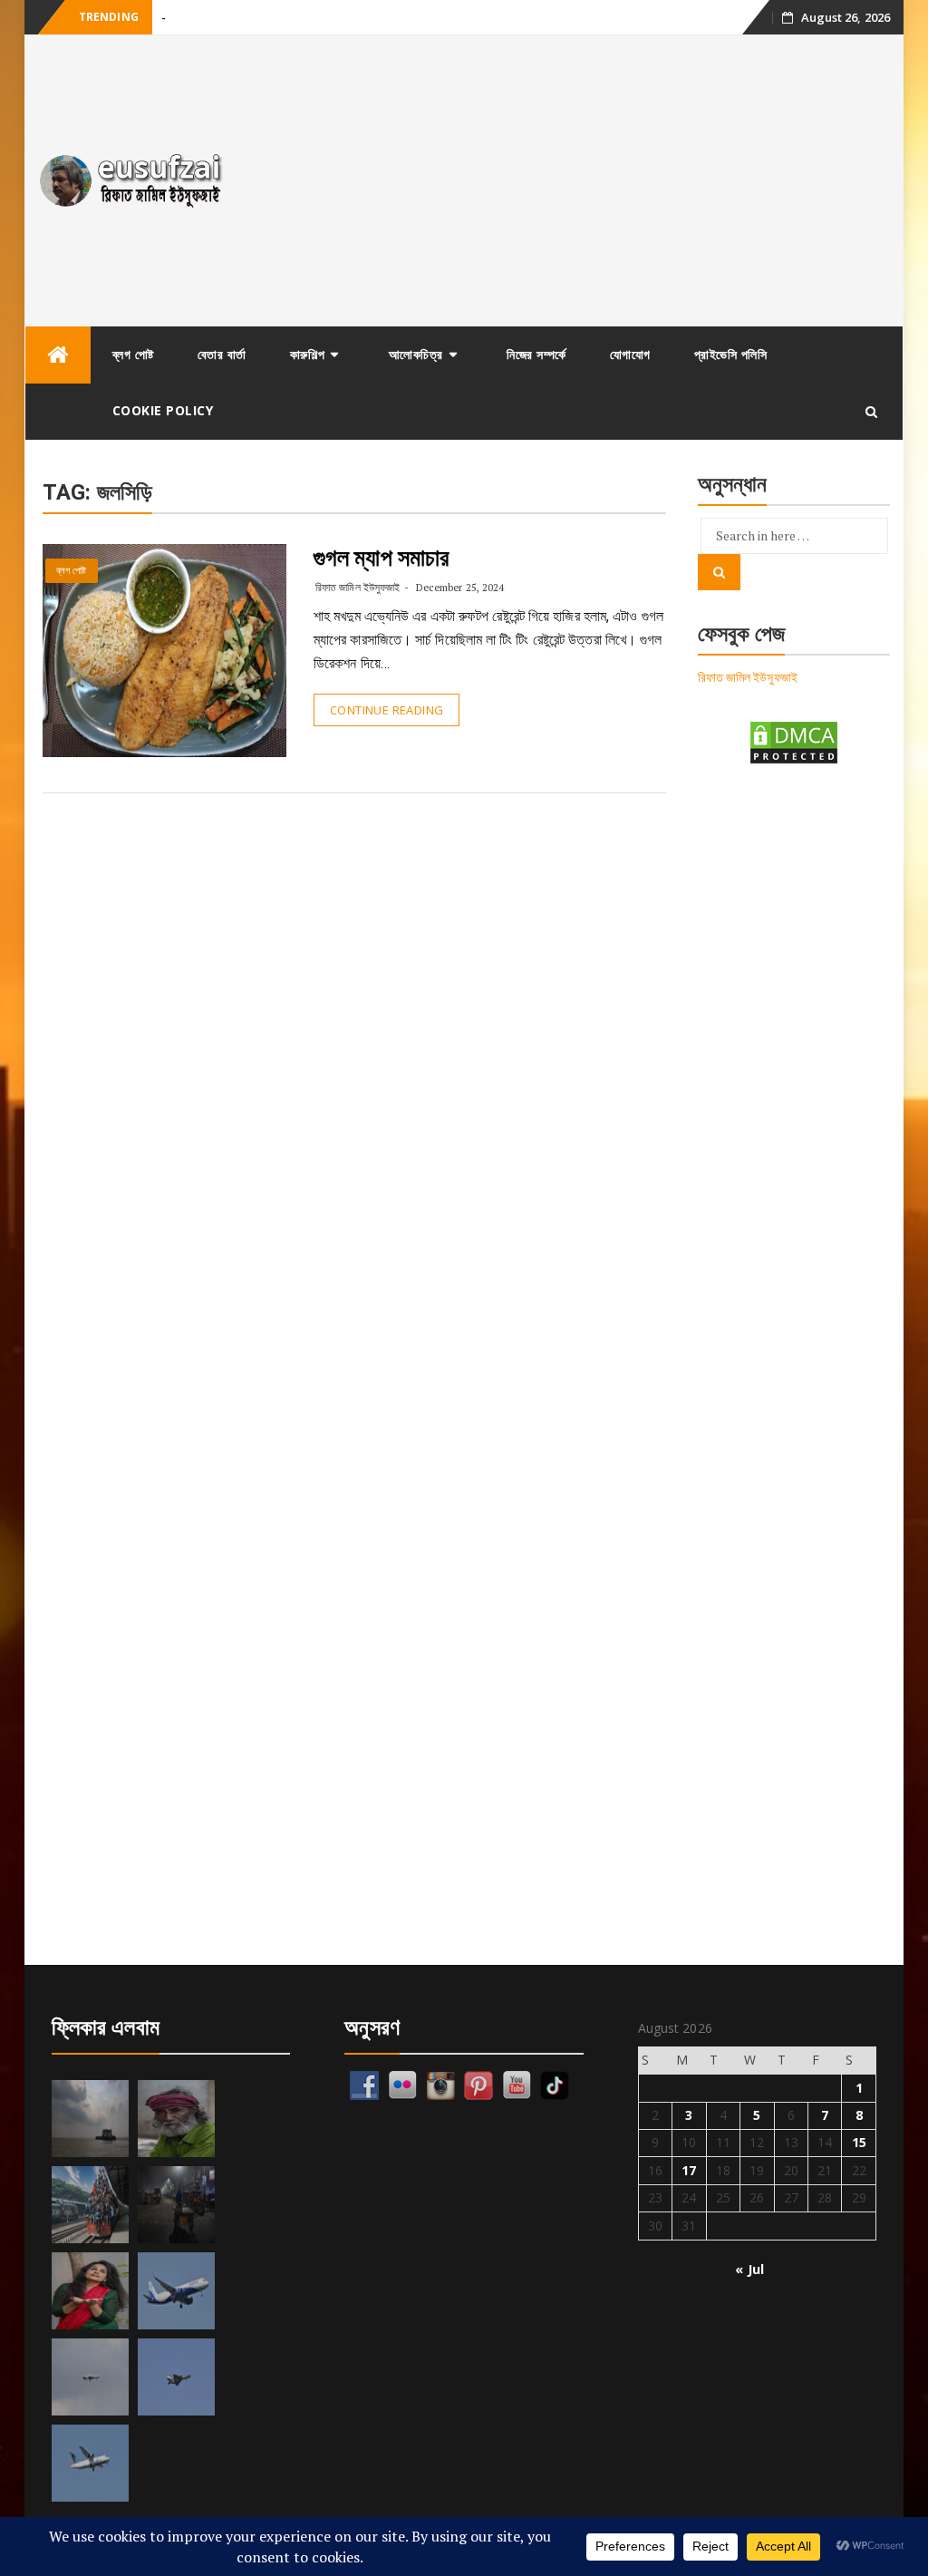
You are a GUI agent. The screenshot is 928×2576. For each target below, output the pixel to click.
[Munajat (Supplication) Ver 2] (90, 2205)
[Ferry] (90, 2119)
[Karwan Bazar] (176, 2205)
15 (859, 2142)
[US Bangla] (90, 2463)
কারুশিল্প (308, 354)
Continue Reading (387, 710)
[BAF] (90, 2377)
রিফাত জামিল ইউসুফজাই (358, 587)
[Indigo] (176, 2291)
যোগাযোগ (630, 354)
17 (689, 2170)
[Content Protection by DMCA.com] (794, 741)
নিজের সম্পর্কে (536, 354)
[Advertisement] (574, 180)
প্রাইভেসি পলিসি (731, 354)
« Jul (749, 2269)
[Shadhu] (176, 2119)
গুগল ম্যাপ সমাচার (381, 558)
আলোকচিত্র (416, 354)
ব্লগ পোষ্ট (133, 354)
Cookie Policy (163, 410)
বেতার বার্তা (222, 354)
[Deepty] (90, 2291)
